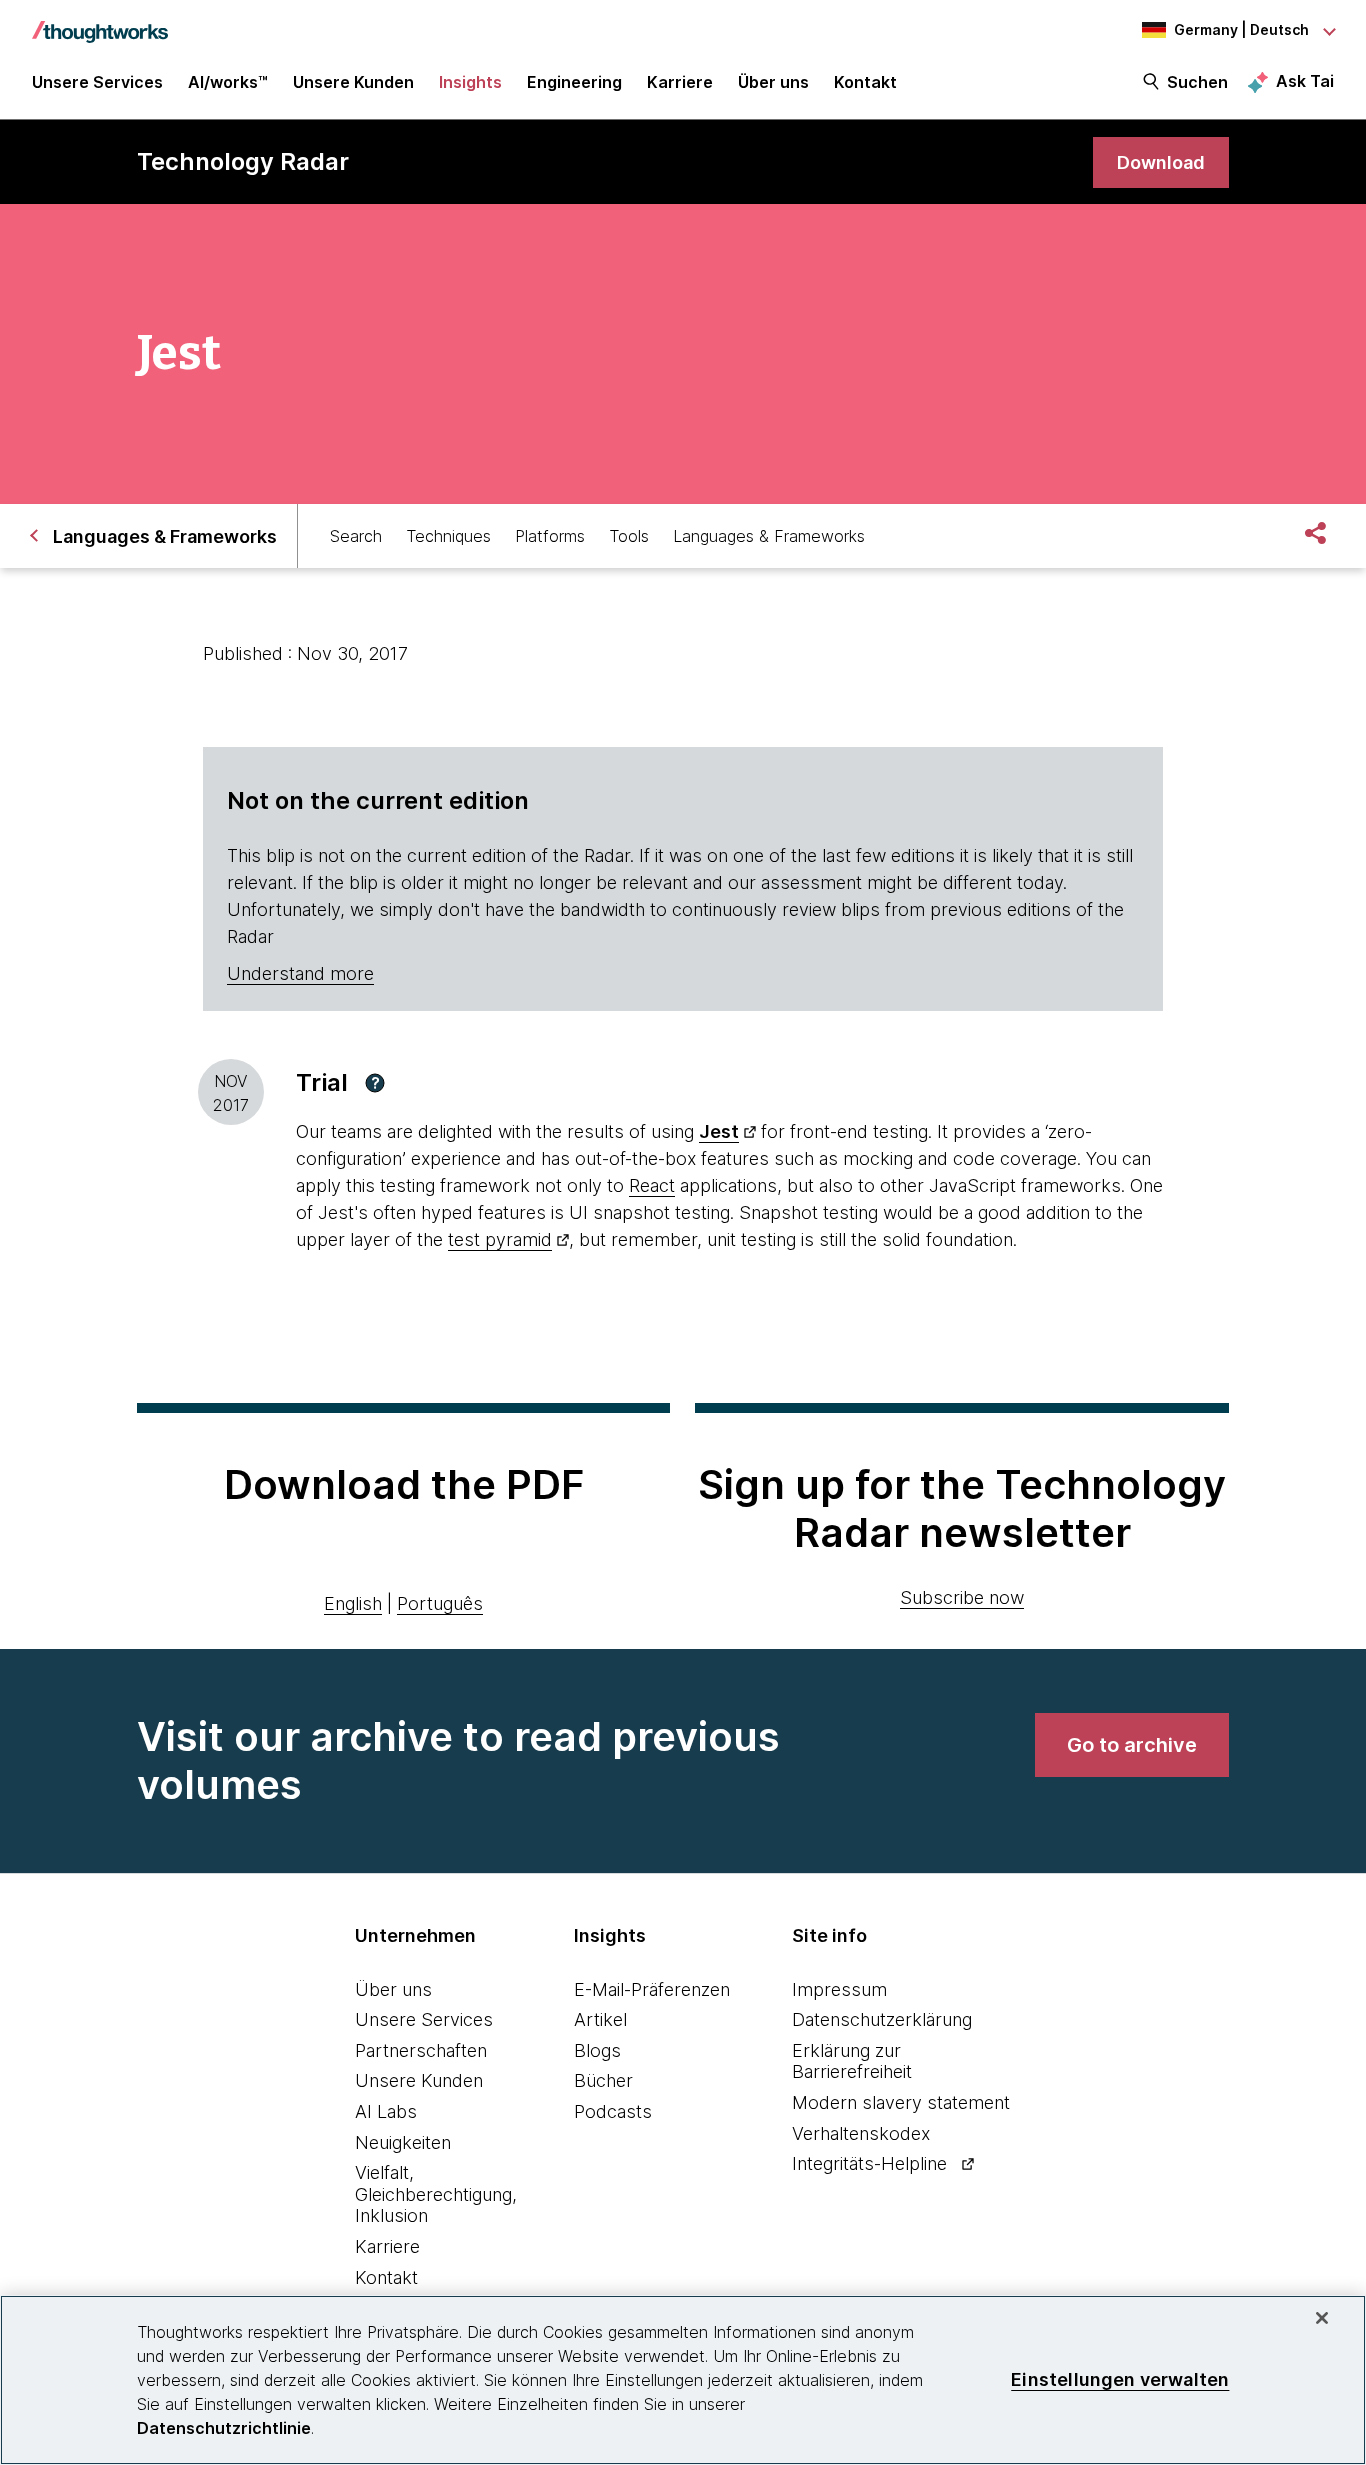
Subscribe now (962, 1597)
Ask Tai (1305, 81)
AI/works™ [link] (228, 82)
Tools (629, 536)
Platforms (550, 536)
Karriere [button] (680, 82)
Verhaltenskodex (861, 2133)
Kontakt (386, 2277)
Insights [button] (470, 82)
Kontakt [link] (865, 82)
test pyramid (500, 1239)
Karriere (387, 2246)
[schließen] (1322, 2318)
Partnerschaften (421, 2050)
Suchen (1197, 82)
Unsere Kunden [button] (353, 82)
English (353, 1603)
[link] (1161, 162)
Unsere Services (424, 2019)
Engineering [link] (574, 82)
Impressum (839, 1989)
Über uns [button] (773, 82)
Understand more (300, 973)
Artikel (600, 2019)
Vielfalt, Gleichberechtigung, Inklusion (436, 2194)
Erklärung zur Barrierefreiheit (852, 2061)
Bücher (603, 2080)
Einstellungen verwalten (1120, 2379)
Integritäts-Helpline (869, 2163)
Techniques (448, 536)
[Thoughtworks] (100, 22)
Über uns (393, 1989)
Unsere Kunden (419, 2080)
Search (356, 536)
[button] (375, 1083)
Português (440, 1603)
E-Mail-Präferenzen (652, 1989)
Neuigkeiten (403, 2142)
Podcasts (613, 2111)
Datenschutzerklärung (882, 2019)
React (652, 1185)
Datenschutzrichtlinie (224, 2428)
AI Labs (386, 2111)
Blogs (597, 2050)
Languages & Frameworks (769, 536)
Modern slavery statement (901, 2102)
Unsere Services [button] (97, 82)
